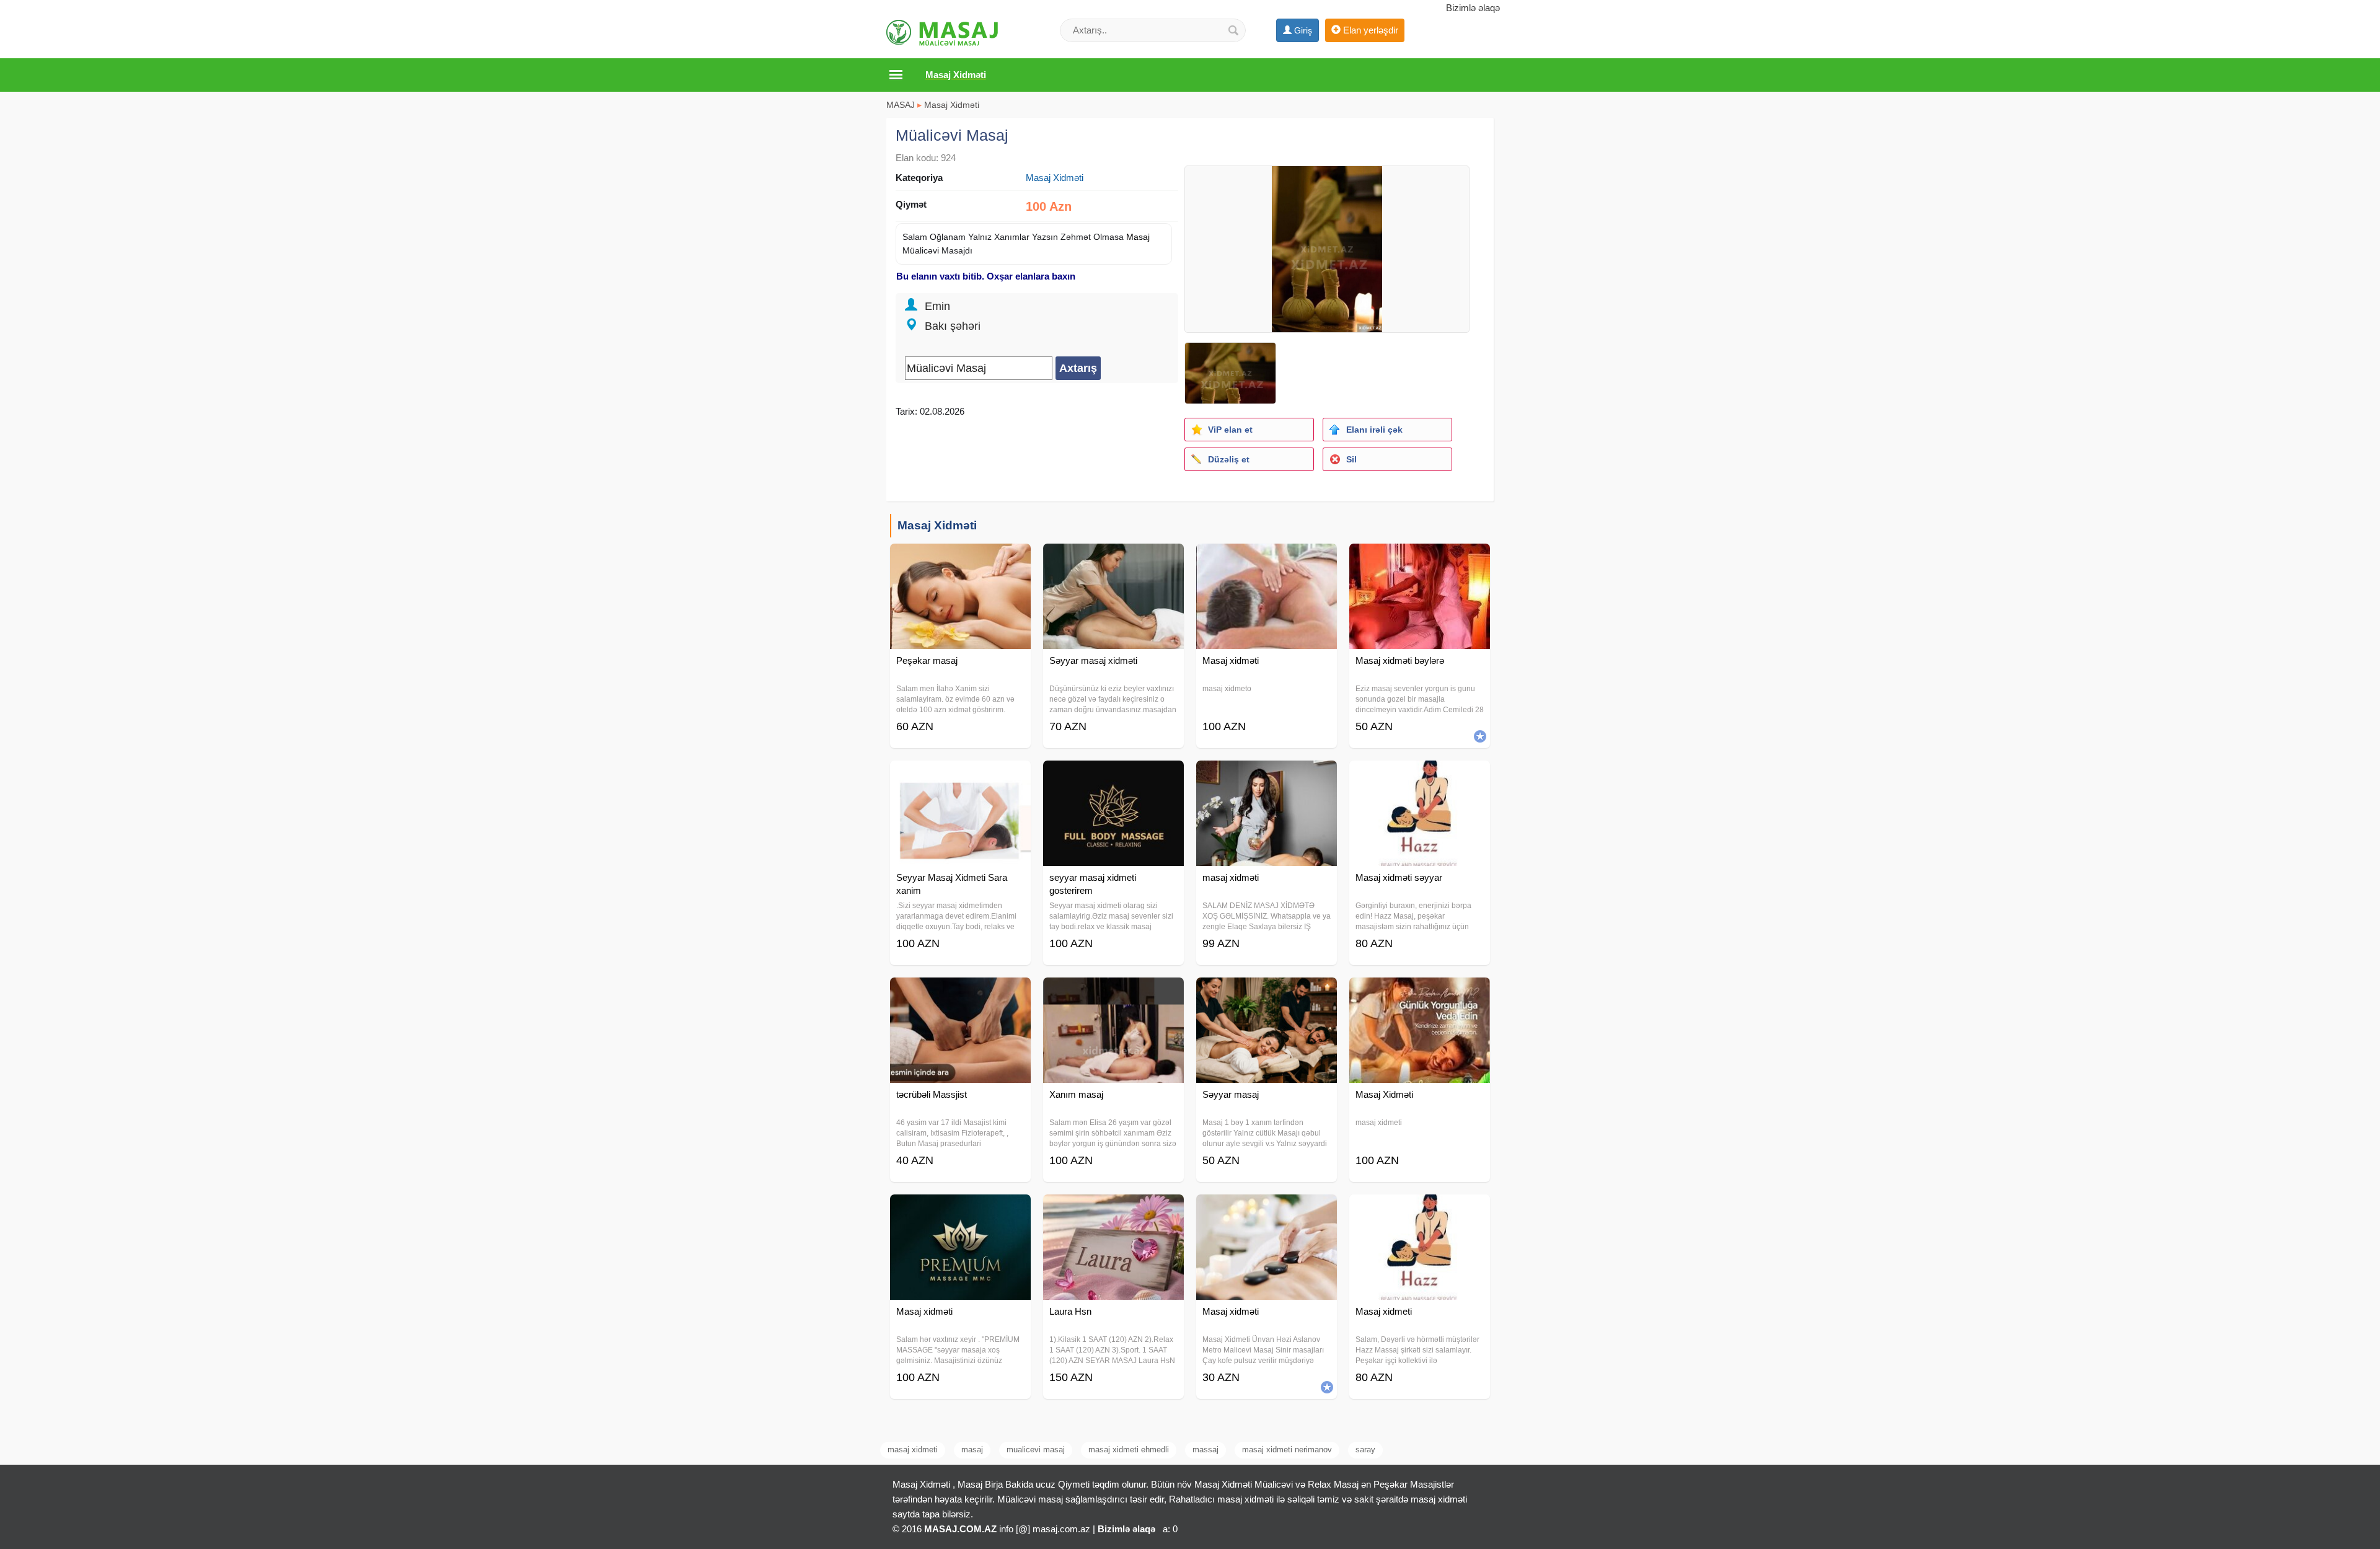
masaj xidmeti (913, 1450)
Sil (1351, 459)
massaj (1205, 1450)
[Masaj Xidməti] (1420, 993)
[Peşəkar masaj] (960, 559)
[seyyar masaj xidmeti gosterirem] (1113, 776)
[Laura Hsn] (1113, 1210)
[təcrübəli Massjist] (960, 993)
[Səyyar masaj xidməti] (1113, 559)
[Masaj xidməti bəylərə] (1420, 559)
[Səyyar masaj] (1267, 993)
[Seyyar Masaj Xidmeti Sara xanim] (960, 776)
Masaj (1138, 237)
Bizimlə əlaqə (1473, 8)
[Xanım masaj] (1113, 993)
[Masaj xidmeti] (1420, 1210)
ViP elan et (1230, 430)
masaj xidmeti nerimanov (1287, 1450)
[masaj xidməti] (1267, 776)
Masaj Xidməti (952, 105)
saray (1365, 1450)
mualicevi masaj (1036, 1450)
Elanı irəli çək (1374, 430)
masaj (972, 1450)
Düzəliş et (1229, 459)
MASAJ (901, 105)
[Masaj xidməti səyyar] (1420, 776)
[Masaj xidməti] (1267, 559)
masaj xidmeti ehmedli (1129, 1450)
